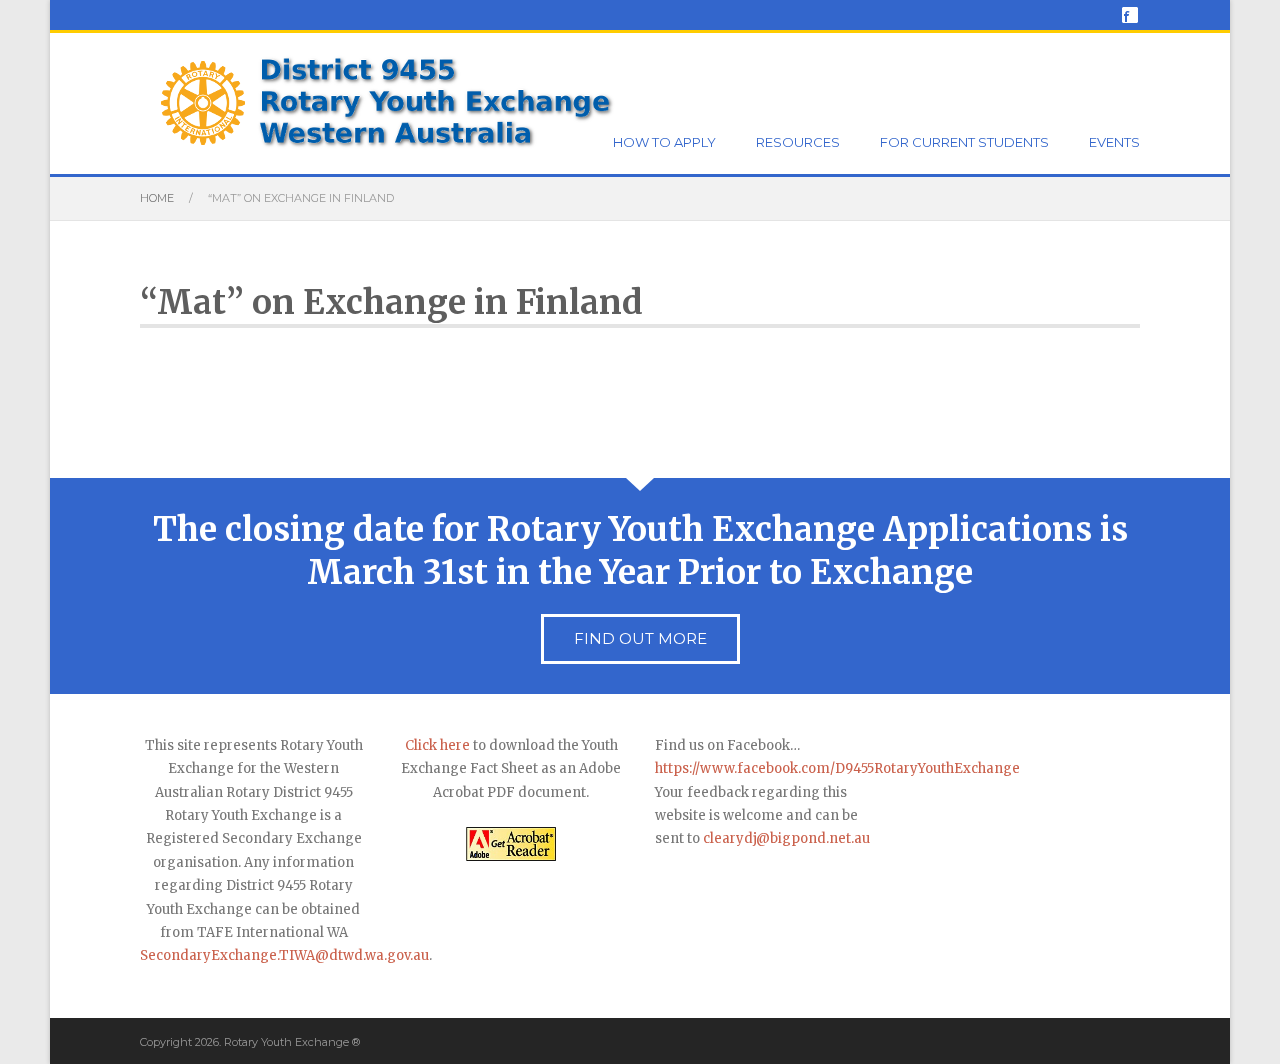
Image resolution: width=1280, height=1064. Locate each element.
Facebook (1130, 15)
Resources (798, 142)
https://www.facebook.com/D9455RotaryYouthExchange (837, 768)
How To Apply (664, 142)
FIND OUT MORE (640, 638)
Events (1114, 142)
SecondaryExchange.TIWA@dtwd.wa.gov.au (284, 955)
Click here (437, 745)
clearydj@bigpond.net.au (786, 838)
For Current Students (964, 142)
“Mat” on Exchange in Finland (391, 302)
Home (157, 198)
